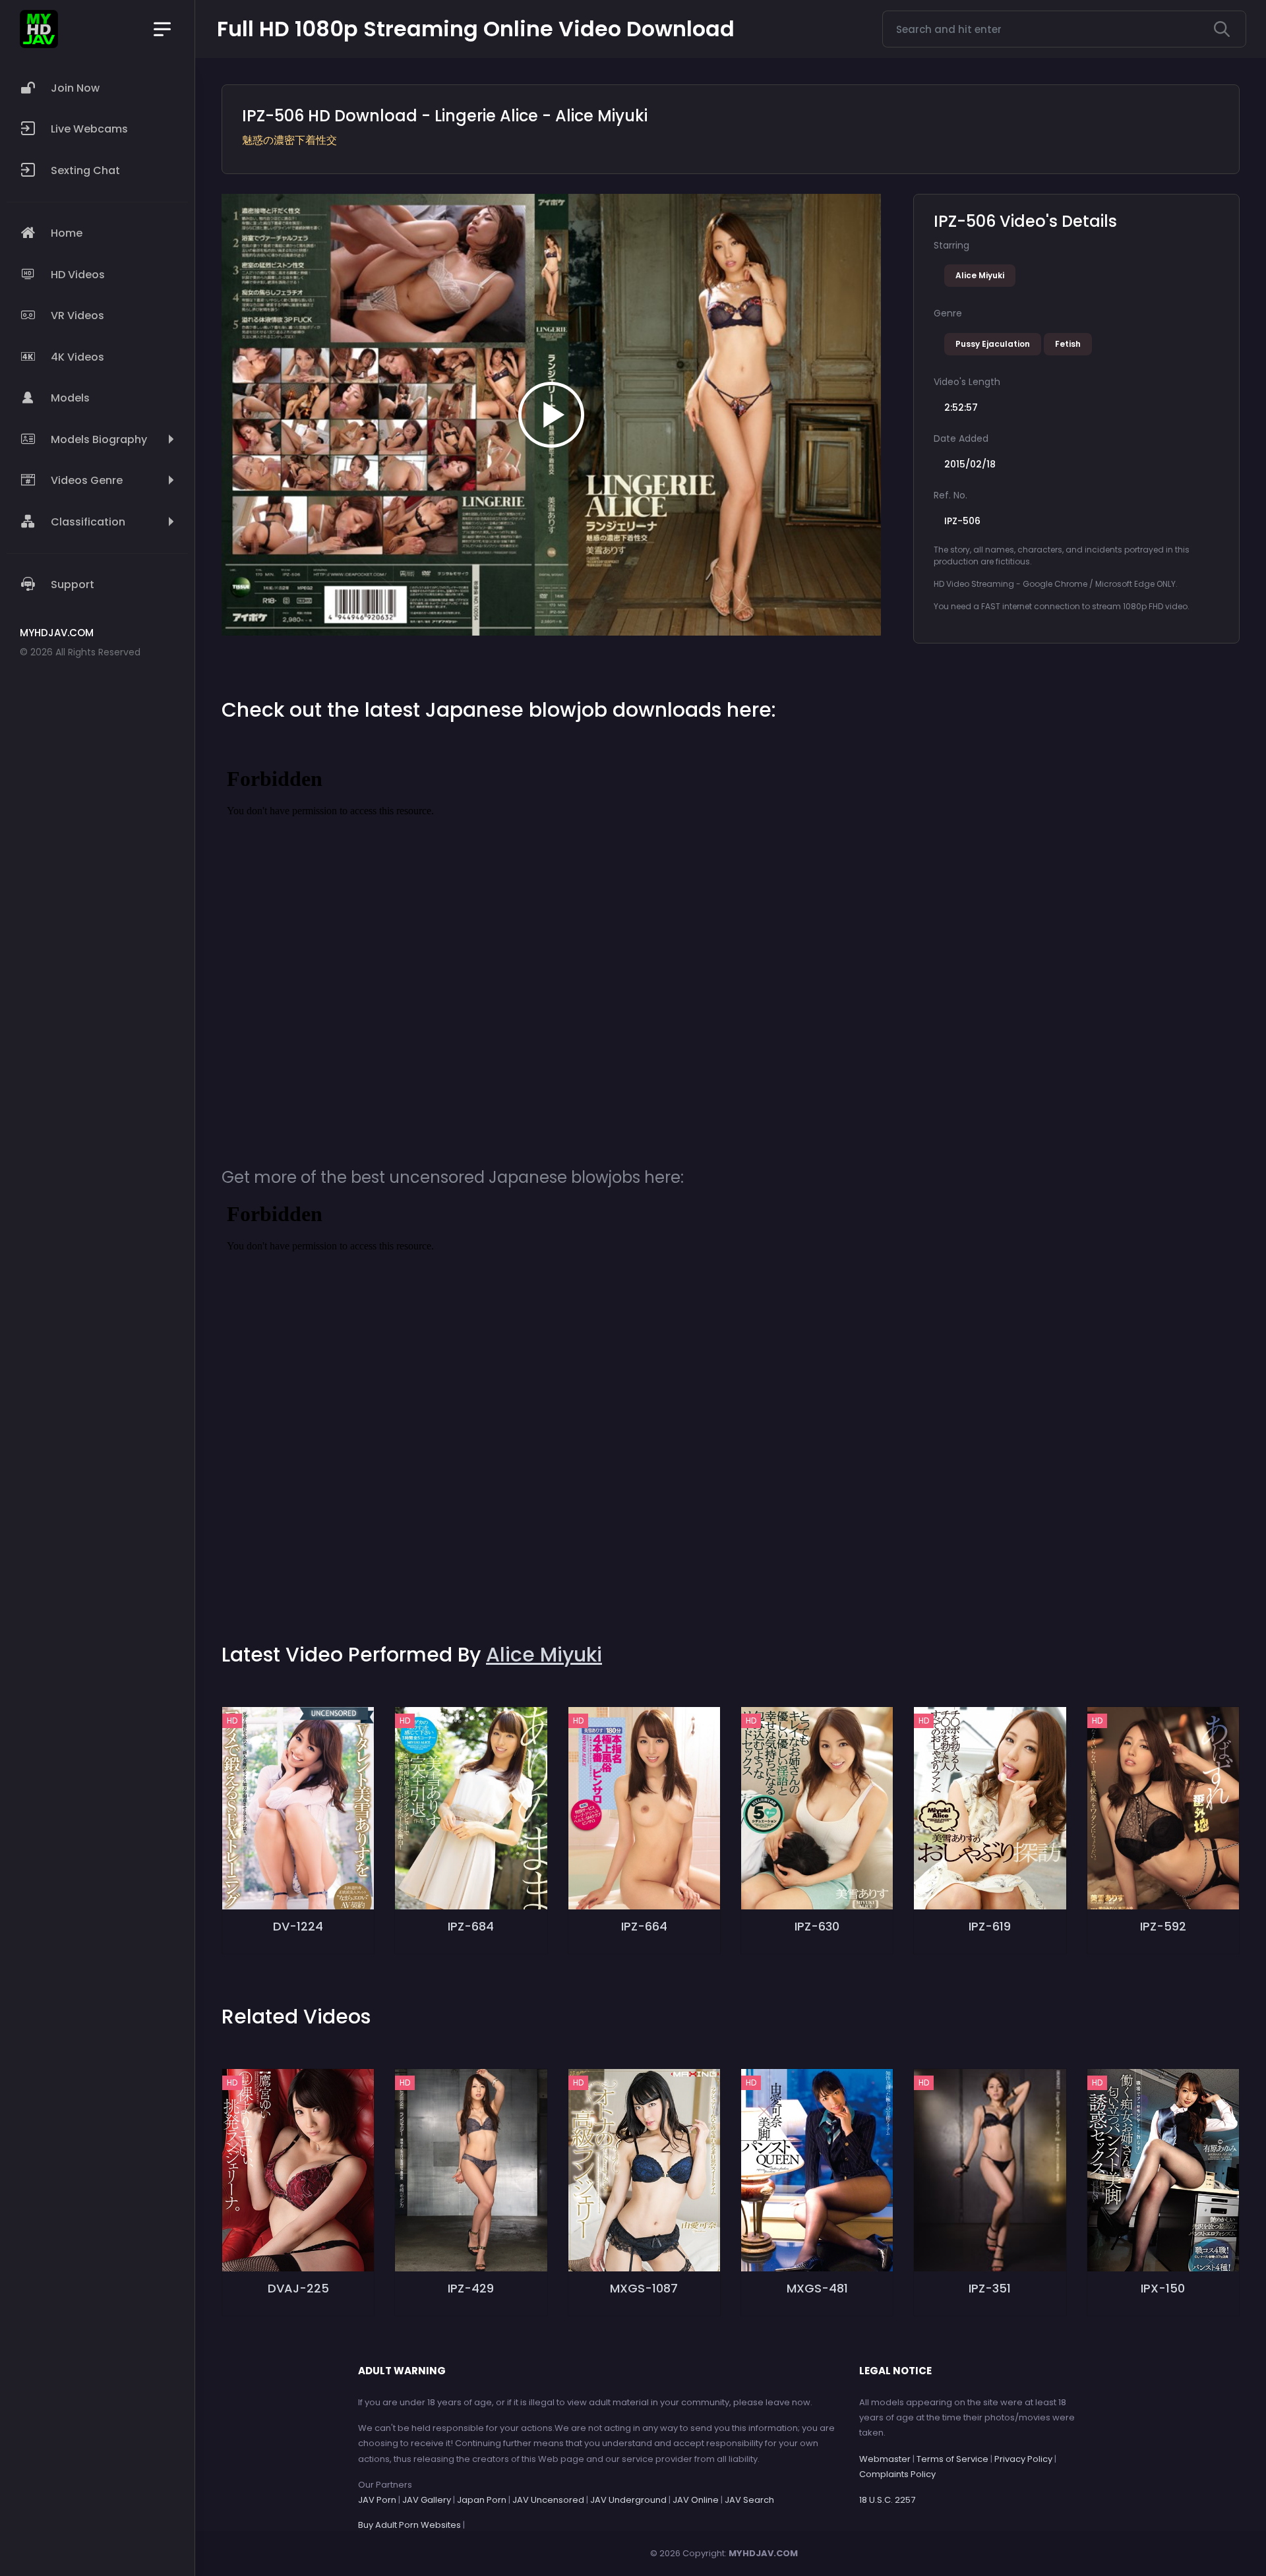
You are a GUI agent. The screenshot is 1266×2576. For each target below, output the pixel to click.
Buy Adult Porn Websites (409, 2525)
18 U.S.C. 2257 (887, 2500)
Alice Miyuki (980, 275)
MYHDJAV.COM (763, 2553)
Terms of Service (952, 2459)
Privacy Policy (1023, 2459)
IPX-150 (1163, 2288)
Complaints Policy (897, 2474)
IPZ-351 (990, 2288)
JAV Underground (628, 2500)
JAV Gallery (427, 2500)
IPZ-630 (817, 1926)
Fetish (1068, 344)
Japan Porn (482, 2500)
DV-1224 (298, 1926)
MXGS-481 (817, 2288)
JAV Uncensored (548, 2500)
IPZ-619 (990, 1926)
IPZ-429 (471, 2288)
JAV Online (696, 2500)
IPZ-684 (471, 1926)
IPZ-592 (1163, 1926)
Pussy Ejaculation (993, 344)
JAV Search (749, 2500)
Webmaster (885, 2459)
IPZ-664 (644, 1926)
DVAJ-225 (298, 2288)
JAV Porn (377, 2500)
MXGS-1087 (644, 2288)
